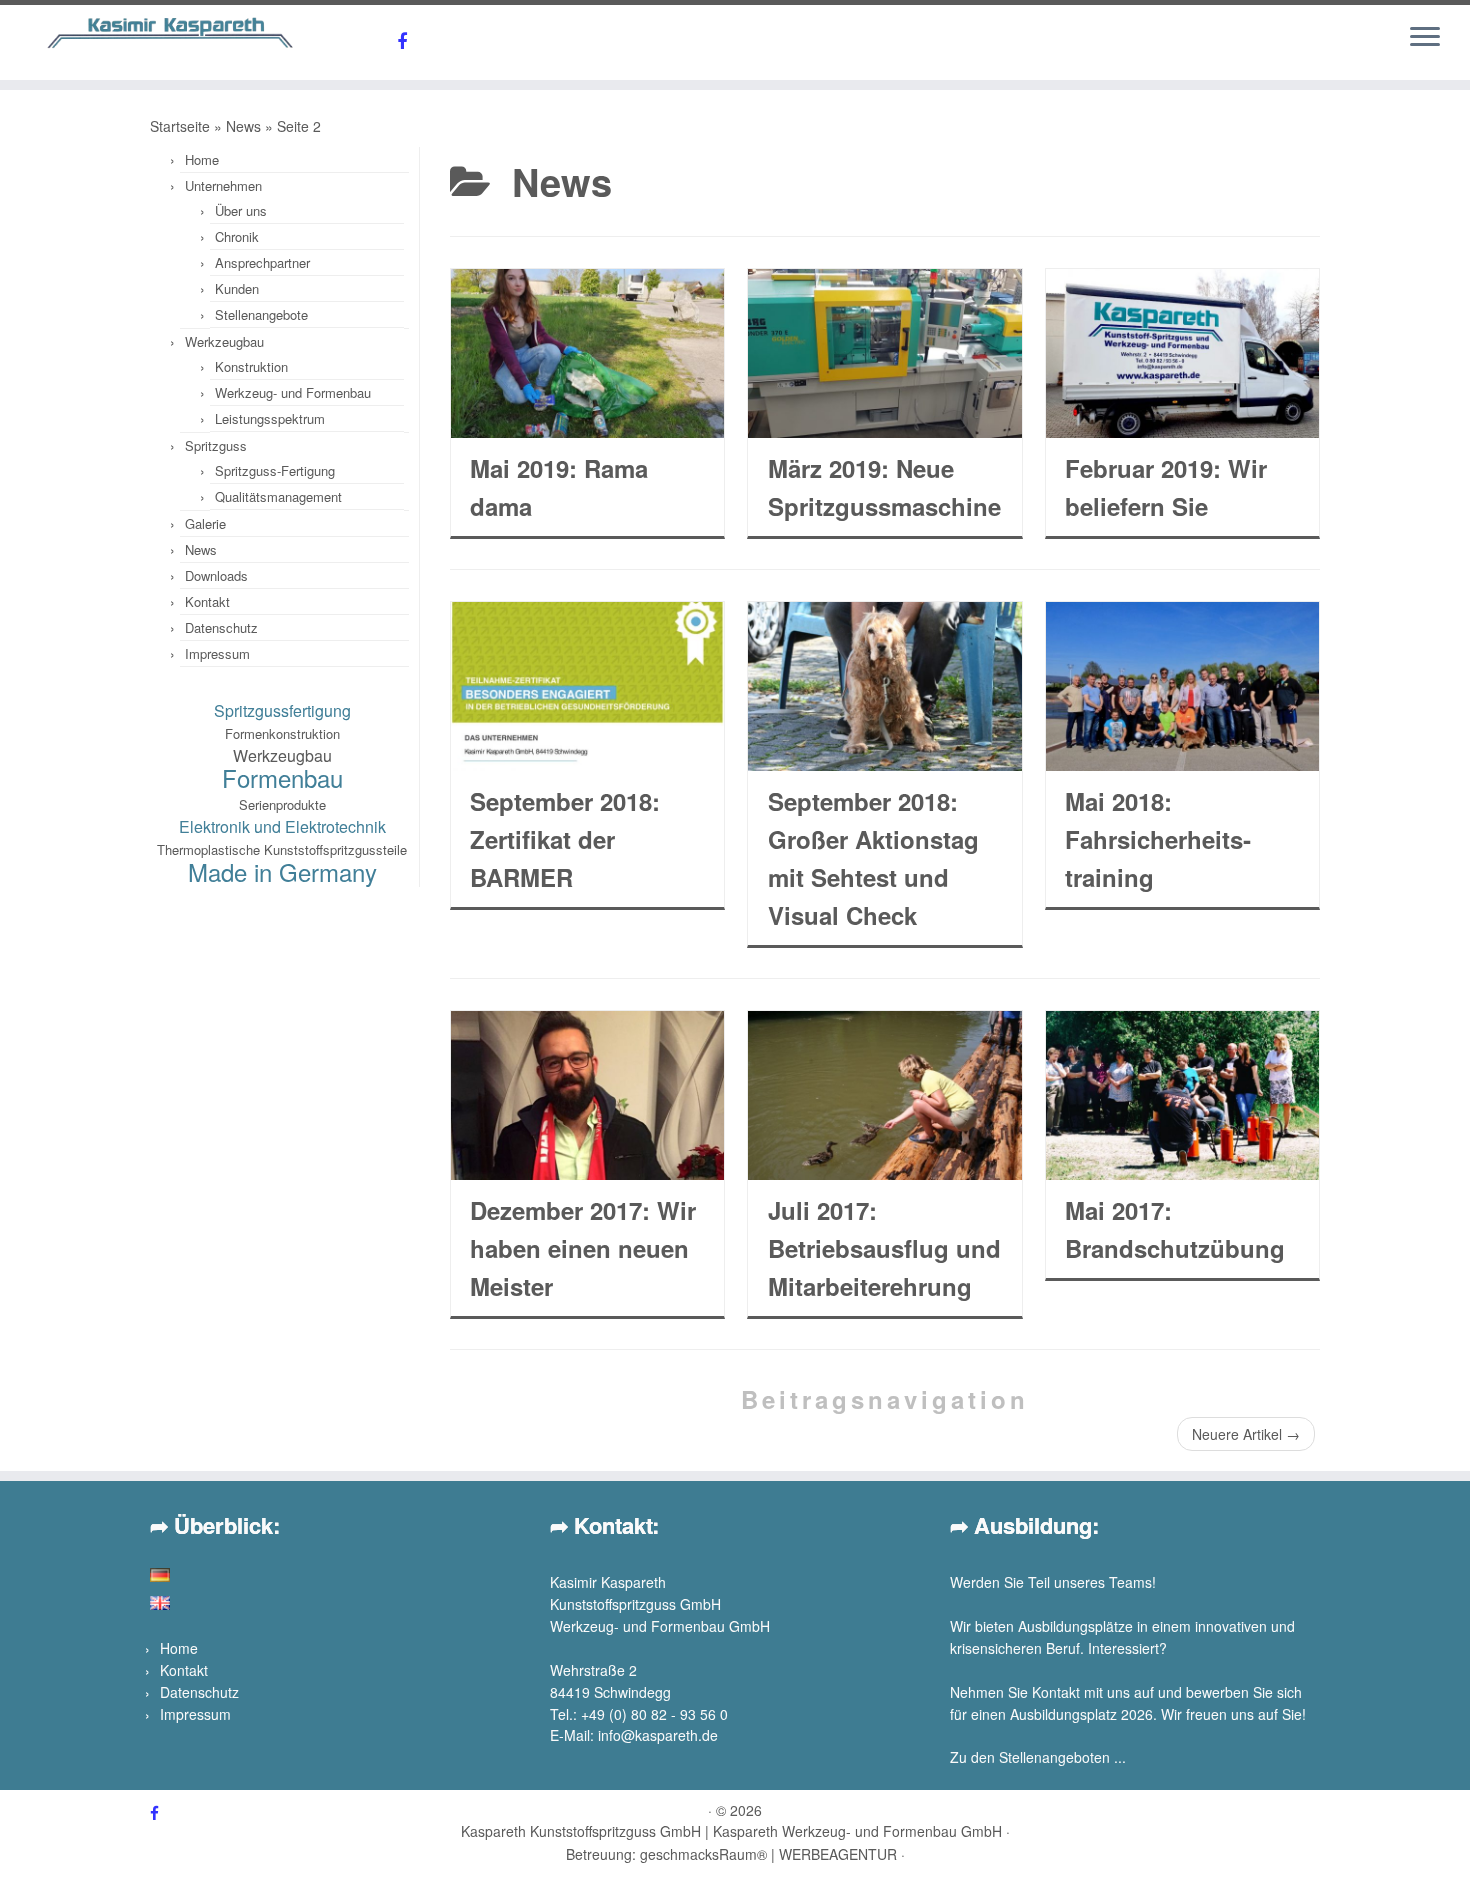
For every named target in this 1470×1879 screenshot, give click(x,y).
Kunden (237, 288)
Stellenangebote (261, 314)
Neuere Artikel (1246, 1434)
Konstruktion (251, 366)
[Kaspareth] (160, 1601)
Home (202, 159)
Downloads (216, 575)
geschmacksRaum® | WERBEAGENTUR (768, 1854)
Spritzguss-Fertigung (275, 470)
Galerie (205, 523)
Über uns (241, 210)
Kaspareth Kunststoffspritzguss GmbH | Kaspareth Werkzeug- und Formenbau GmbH (731, 1831)
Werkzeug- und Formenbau (293, 392)
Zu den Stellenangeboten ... (1038, 1757)
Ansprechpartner (262, 262)
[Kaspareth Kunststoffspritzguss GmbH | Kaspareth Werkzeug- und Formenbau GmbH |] (169, 32)
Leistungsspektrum (270, 418)
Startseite (180, 126)
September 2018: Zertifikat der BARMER (565, 839)
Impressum (217, 653)
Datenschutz (221, 627)
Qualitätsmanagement (278, 496)
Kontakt (207, 601)
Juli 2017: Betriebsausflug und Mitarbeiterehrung (884, 1248)
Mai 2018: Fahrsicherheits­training (1158, 839)
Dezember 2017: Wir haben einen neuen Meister (583, 1248)
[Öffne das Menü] (1425, 38)
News (243, 126)
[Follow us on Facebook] (408, 40)
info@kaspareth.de (658, 1735)
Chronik (237, 236)
